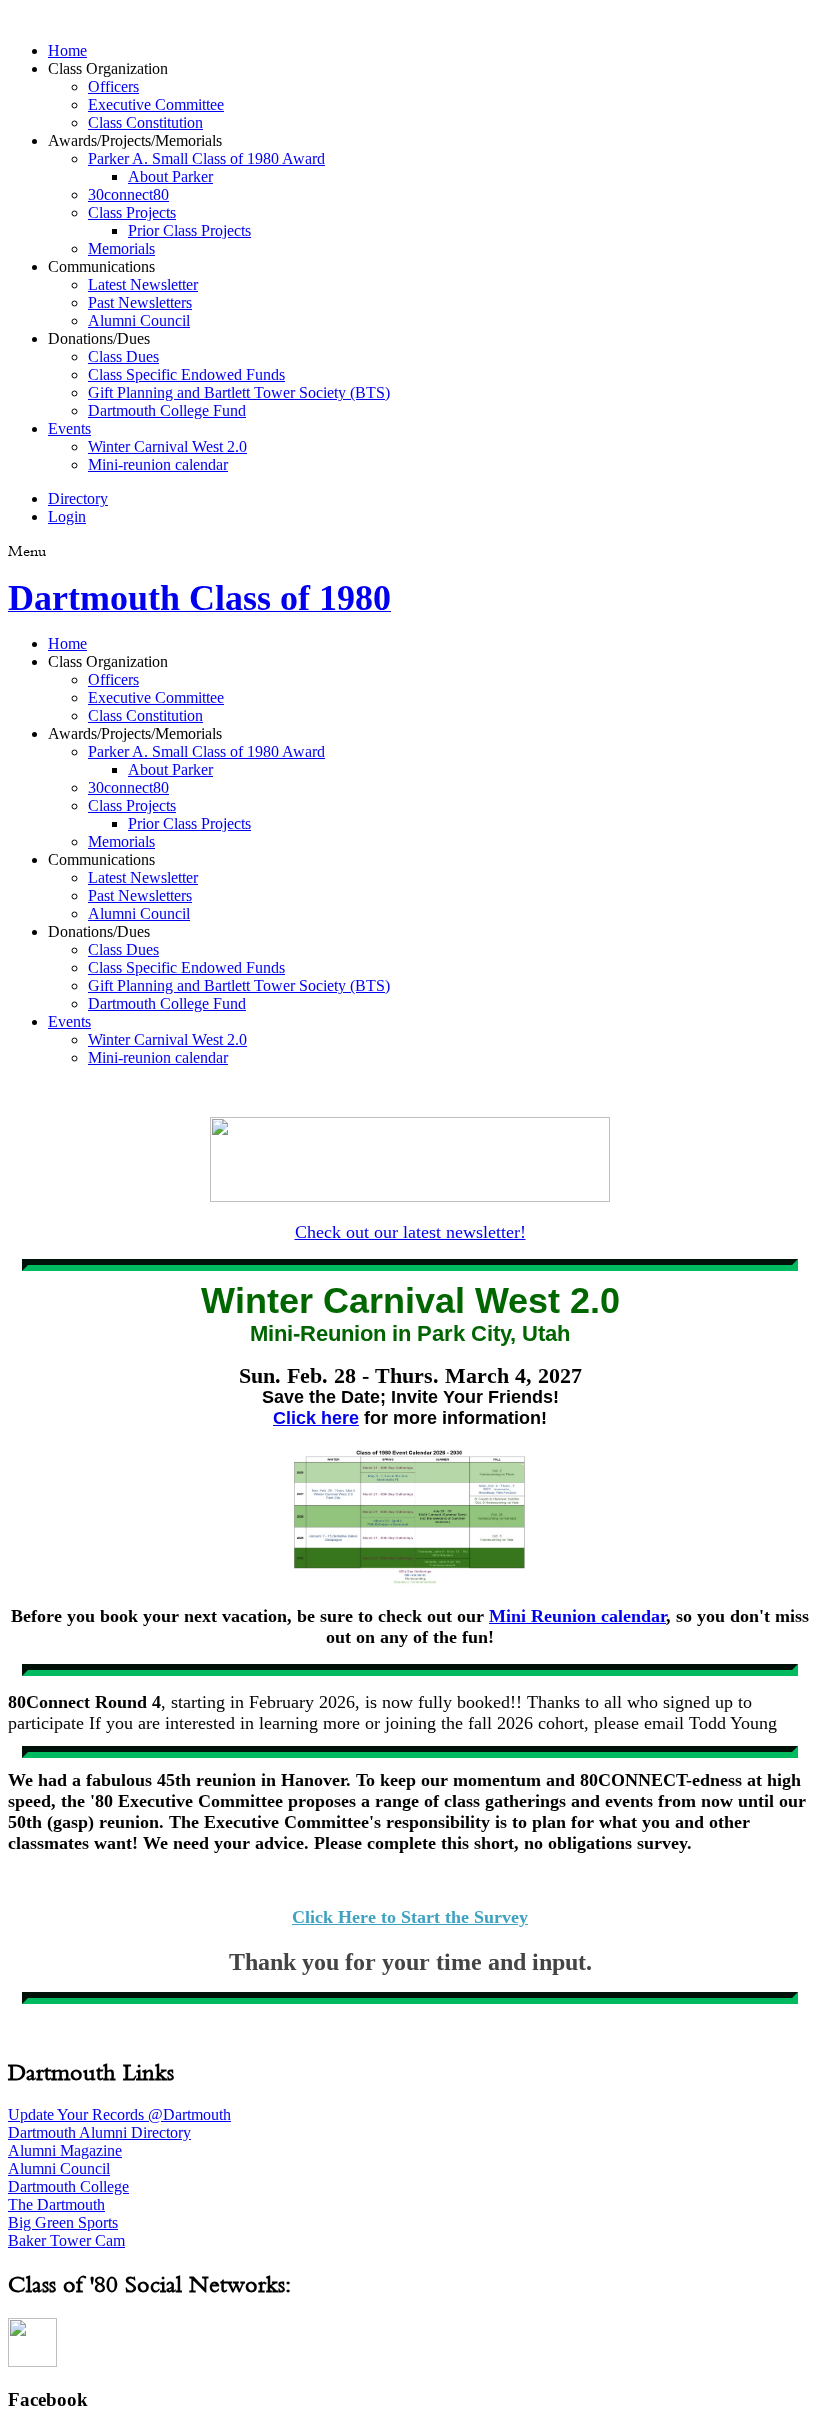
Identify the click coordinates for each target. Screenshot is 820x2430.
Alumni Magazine (65, 2150)
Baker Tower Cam (66, 2240)
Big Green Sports (63, 2222)
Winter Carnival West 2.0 (167, 446)
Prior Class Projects (189, 230)
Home (67, 50)
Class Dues (123, 356)
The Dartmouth (56, 2204)
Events (69, 428)
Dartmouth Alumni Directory (99, 2132)
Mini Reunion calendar (577, 1616)
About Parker (170, 176)
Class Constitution (145, 122)
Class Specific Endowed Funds (186, 374)
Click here (316, 1418)
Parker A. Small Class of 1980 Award (206, 158)
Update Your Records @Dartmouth (119, 2114)
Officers (113, 86)
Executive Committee (156, 104)
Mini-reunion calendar (158, 464)
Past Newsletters (140, 302)
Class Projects (132, 212)
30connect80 (128, 194)
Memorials (121, 248)
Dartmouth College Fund (167, 410)
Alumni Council (139, 320)
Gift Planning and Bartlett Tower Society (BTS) (239, 392)
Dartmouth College (68, 2186)
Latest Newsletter (143, 284)
